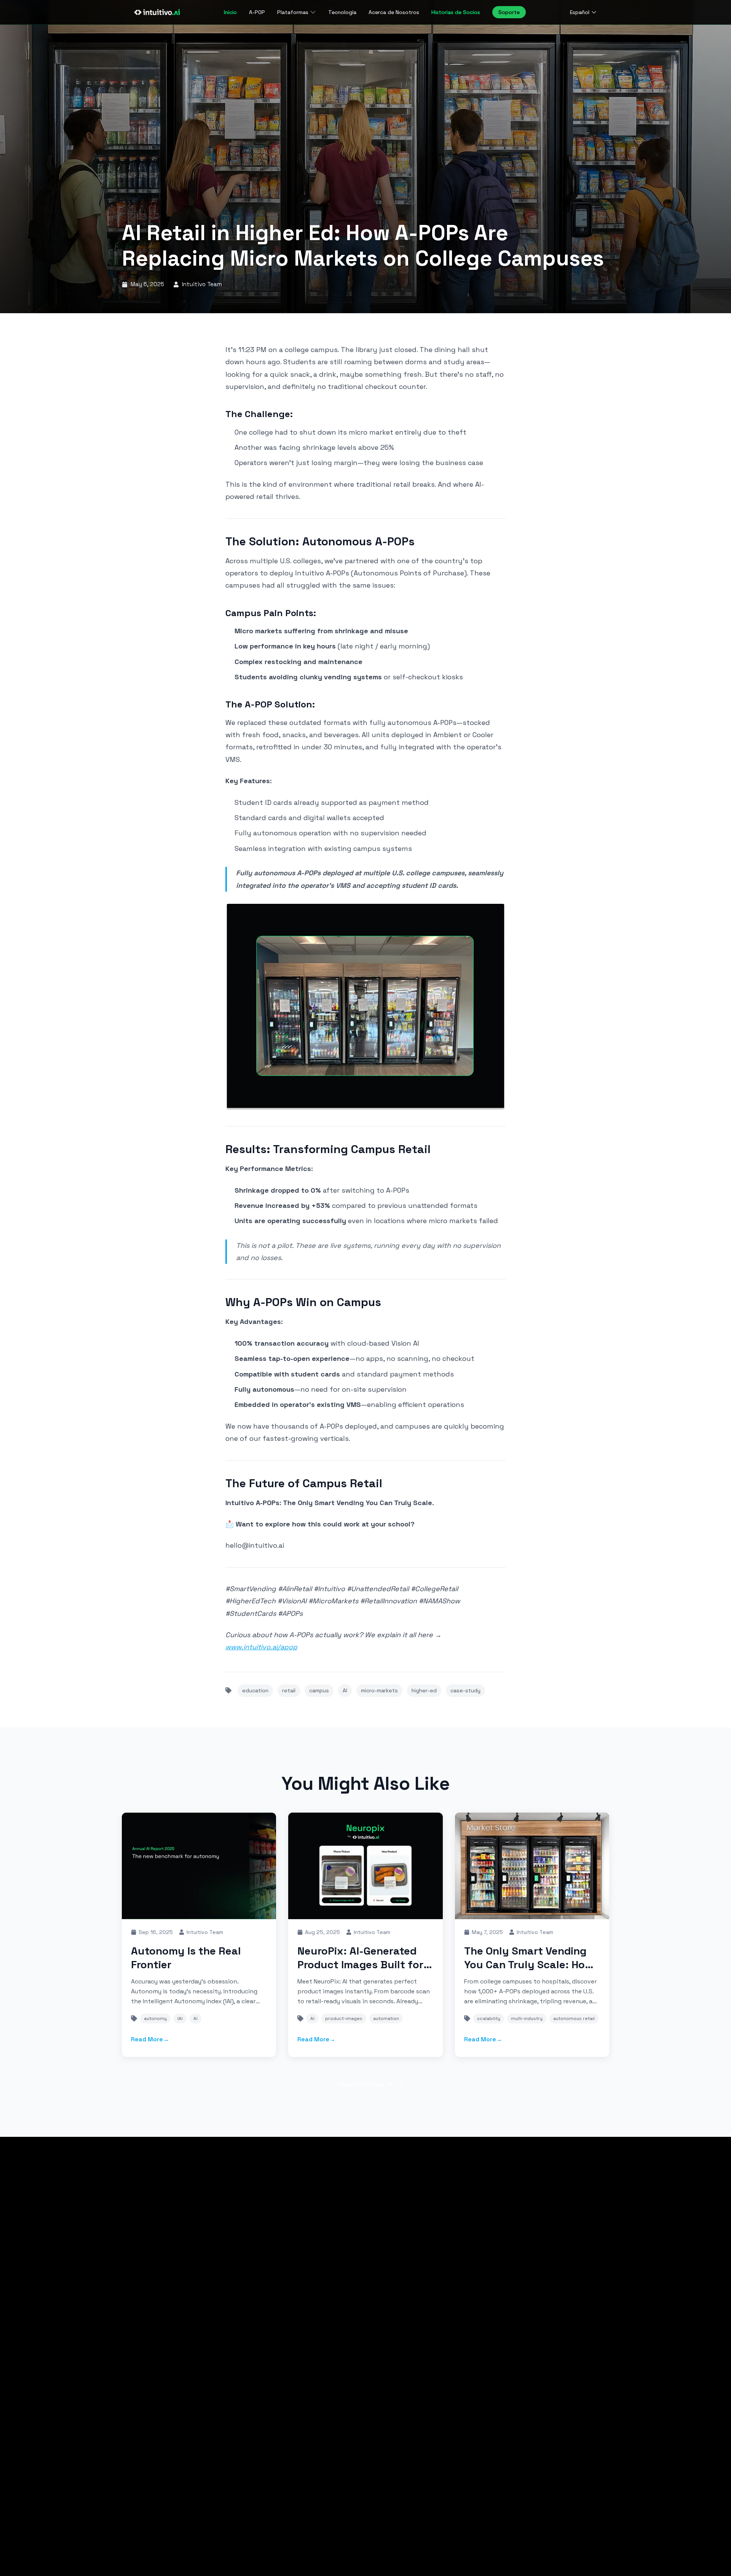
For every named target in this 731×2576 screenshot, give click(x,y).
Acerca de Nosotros (394, 12)
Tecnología (342, 12)
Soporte (509, 12)
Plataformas (293, 12)
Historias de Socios (456, 12)
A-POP (257, 12)
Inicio (230, 12)
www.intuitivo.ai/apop (261, 1647)
